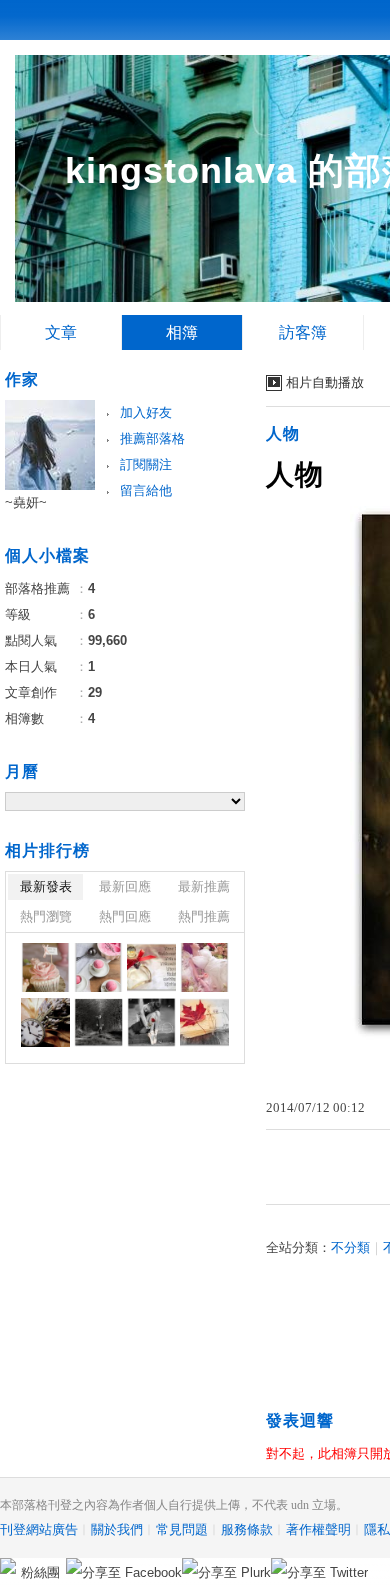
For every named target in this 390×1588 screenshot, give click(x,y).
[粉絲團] (8, 1566)
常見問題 (182, 1529)
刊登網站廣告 (39, 1529)
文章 (61, 332)
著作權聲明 (318, 1529)
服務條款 (247, 1529)
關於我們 (117, 1529)
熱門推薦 (204, 916)
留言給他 (146, 490)
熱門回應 (125, 916)
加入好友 (146, 412)
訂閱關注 (146, 464)
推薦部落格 (152, 438)
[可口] (45, 967)
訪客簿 (303, 332)
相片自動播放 (325, 382)
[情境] (151, 967)
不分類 (350, 1247)
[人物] (204, 967)
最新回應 (125, 886)
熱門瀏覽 (46, 916)
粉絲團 (40, 1572)
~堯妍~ (26, 502)
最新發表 (46, 886)
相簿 (182, 332)
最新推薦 (204, 886)
